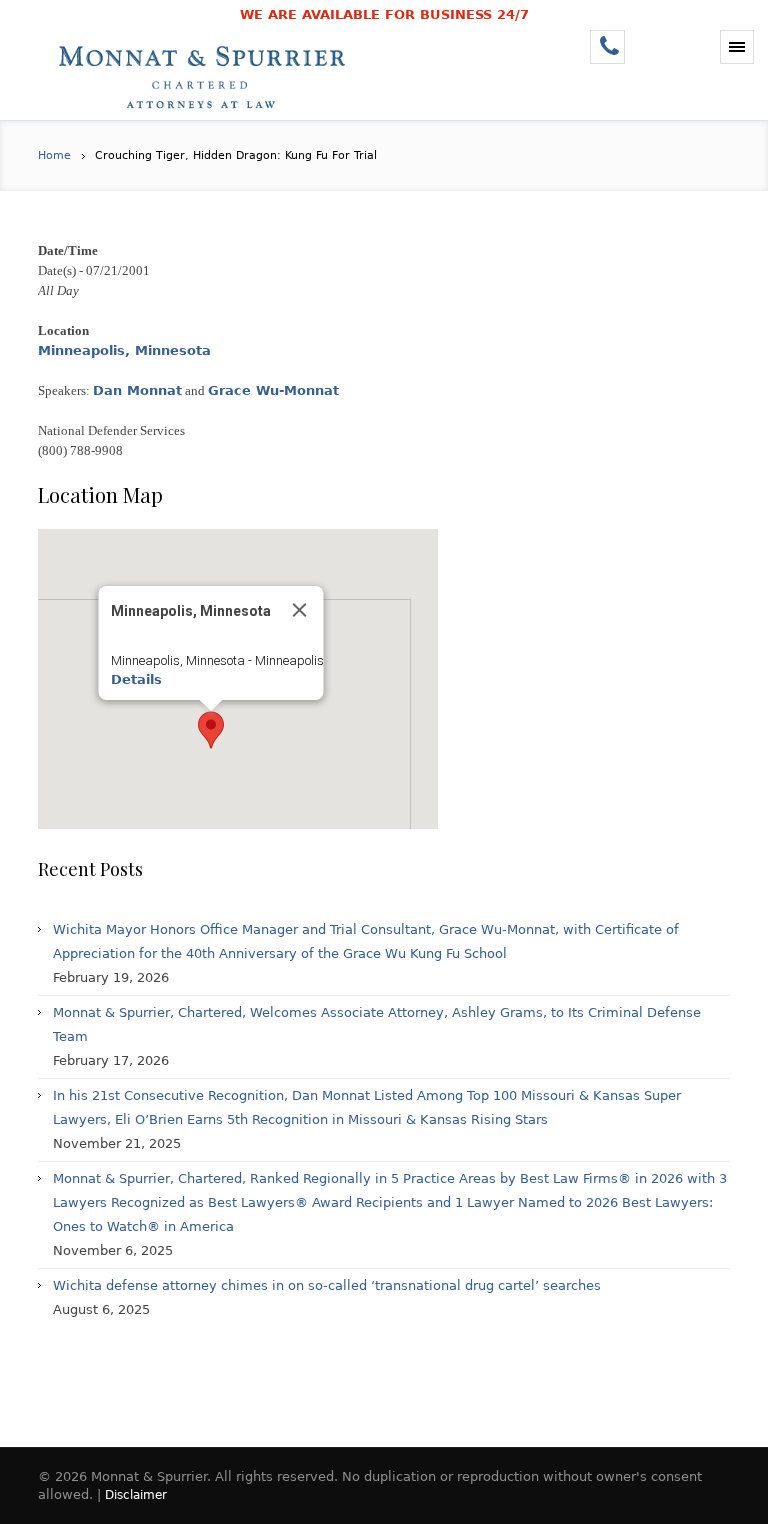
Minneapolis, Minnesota (124, 350)
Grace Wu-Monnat (273, 390)
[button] (211, 730)
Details (136, 679)
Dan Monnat (137, 390)
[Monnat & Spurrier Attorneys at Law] (208, 75)
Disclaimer (136, 1495)
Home (54, 155)
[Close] (300, 610)
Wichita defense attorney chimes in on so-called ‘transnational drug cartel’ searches (327, 1285)
